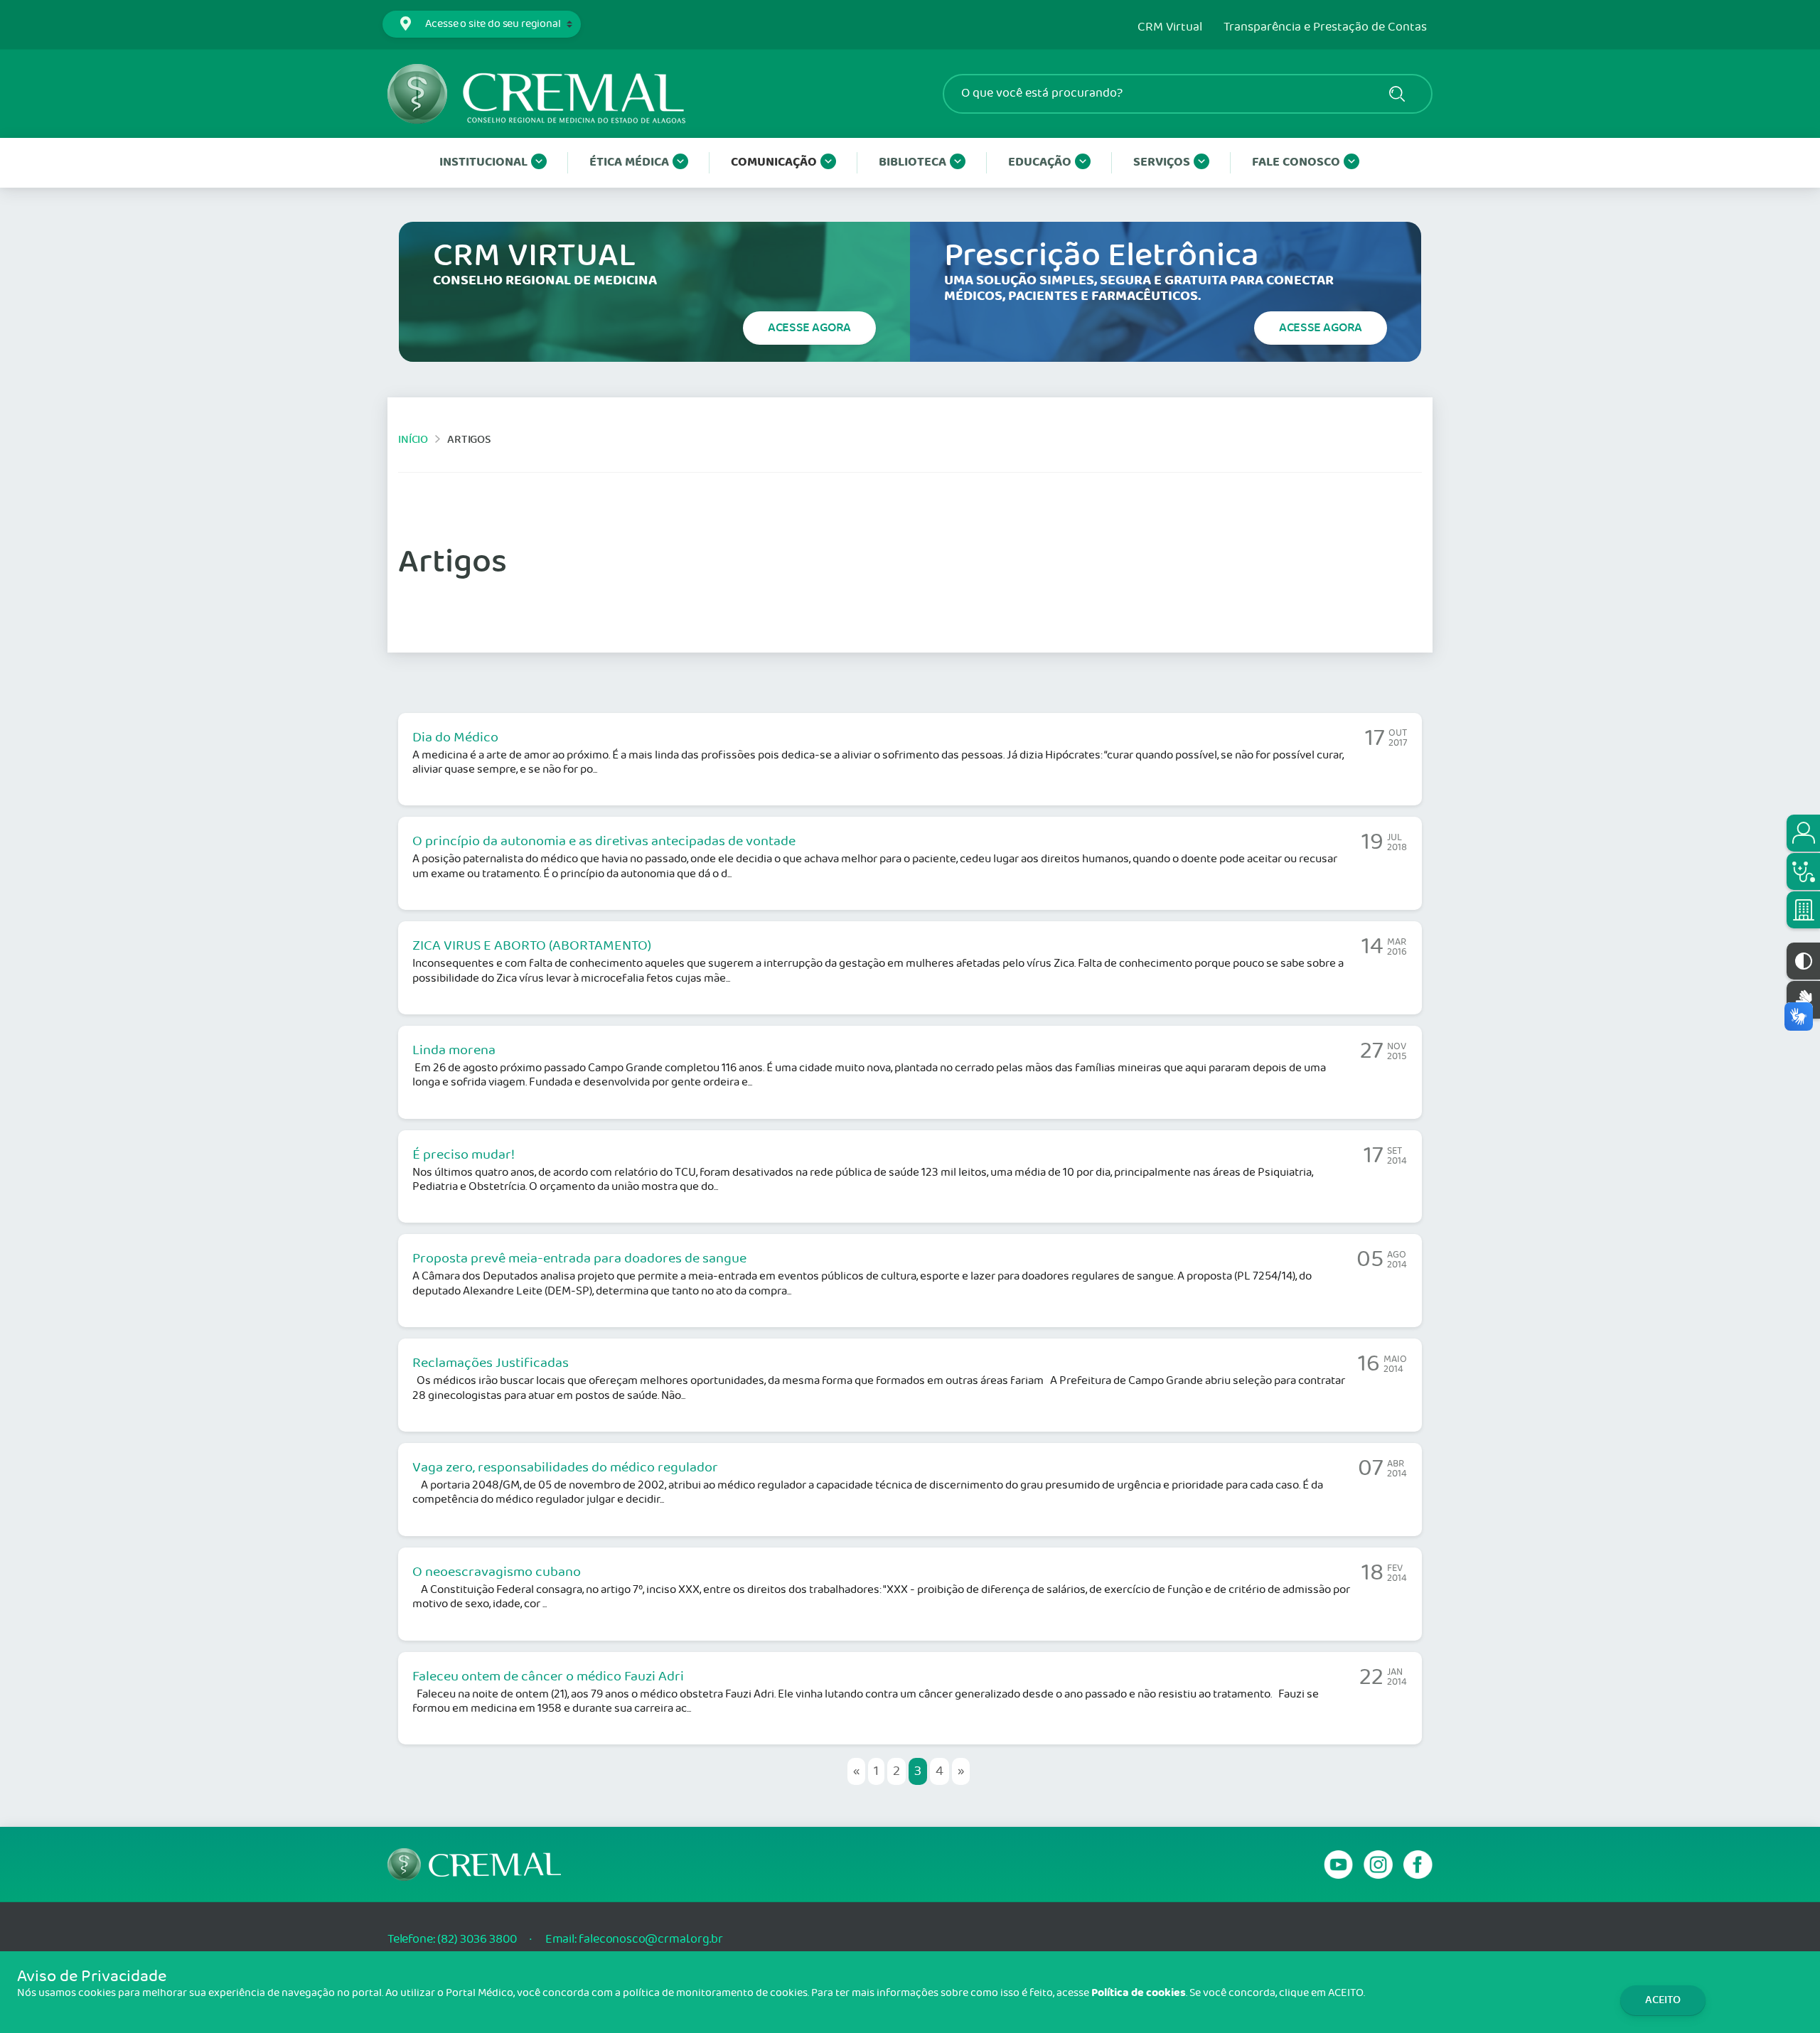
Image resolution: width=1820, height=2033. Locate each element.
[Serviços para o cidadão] (1803, 833)
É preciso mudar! (464, 1155)
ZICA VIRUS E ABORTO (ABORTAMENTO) (532, 946)
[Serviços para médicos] (1803, 871)
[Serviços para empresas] (1803, 910)
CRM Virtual (1170, 28)
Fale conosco (1296, 162)
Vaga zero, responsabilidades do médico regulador (565, 1468)
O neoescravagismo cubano (497, 1572)
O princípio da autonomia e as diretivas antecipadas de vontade (604, 842)
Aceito (1663, 2000)
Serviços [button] (1162, 162)
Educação (1040, 162)
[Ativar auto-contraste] (1803, 961)
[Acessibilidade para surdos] (1803, 1000)
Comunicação (774, 162)
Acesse (809, 328)
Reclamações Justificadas (491, 1363)
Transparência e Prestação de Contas (1325, 28)
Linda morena (454, 1051)
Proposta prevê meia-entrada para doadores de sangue (579, 1259)
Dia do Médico (455, 738)
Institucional (483, 162)
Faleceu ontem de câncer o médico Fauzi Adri (548, 1677)
